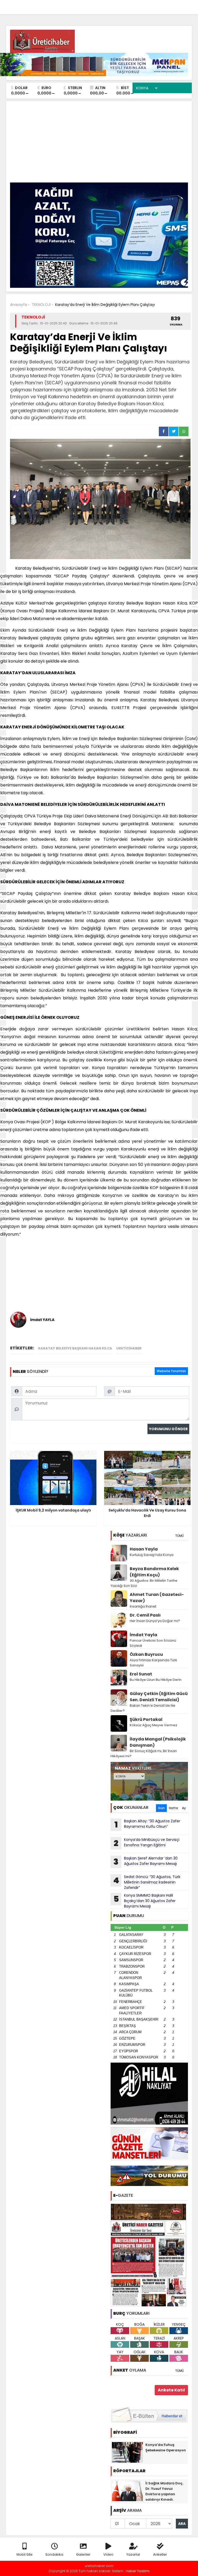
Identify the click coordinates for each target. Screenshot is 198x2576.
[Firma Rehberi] (143, 5)
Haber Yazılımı (138, 2571)
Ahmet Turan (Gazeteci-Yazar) (157, 1598)
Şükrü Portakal (146, 1719)
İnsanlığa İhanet (143, 1606)
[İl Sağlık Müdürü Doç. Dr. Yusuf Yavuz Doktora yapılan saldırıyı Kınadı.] (127, 2491)
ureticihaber (129, 1348)
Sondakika (54, 2554)
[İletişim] (132, 5)
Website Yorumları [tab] (171, 1371)
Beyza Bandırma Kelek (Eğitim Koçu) (154, 1572)
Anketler (160, 2554)
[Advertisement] (99, 144)
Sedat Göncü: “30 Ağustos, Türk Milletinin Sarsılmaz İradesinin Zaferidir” (147, 1882)
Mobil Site (24, 2554)
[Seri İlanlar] (152, 5)
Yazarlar (133, 2554)
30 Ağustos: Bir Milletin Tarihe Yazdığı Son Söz (144, 1583)
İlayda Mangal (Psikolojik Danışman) (158, 1742)
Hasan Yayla (144, 1549)
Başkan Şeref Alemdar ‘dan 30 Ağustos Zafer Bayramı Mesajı (146, 1862)
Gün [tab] (161, 1808)
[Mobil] (111, 5)
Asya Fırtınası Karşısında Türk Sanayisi (153, 1663)
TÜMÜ (179, 1536)
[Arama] (121, 5)
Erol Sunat (141, 1674)
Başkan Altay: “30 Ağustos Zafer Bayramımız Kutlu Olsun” (147, 1824)
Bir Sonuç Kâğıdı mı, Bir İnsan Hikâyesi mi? (144, 1754)
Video (108, 2554)
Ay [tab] (184, 1808)
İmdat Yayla (143, 1635)
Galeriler (83, 2554)
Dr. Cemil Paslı (145, 1615)
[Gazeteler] (162, 5)
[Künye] (173, 5)
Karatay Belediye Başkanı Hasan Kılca (75, 1348)
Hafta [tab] (173, 1808)
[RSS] (183, 5)
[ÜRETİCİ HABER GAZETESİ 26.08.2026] (149, 2255)
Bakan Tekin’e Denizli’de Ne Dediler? (143, 1708)
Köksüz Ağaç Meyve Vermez (154, 1725)
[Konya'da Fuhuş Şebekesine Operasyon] (127, 2452)
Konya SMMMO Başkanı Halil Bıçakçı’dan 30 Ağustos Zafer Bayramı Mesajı (145, 1901)
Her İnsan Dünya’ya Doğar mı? (155, 1621)
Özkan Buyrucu (146, 1654)
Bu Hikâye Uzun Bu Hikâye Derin (156, 1680)
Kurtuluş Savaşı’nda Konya (152, 1555)
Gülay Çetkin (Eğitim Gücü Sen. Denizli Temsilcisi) (159, 1697)
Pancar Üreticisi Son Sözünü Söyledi (153, 1643)
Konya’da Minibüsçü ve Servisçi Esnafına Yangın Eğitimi (147, 1843)
